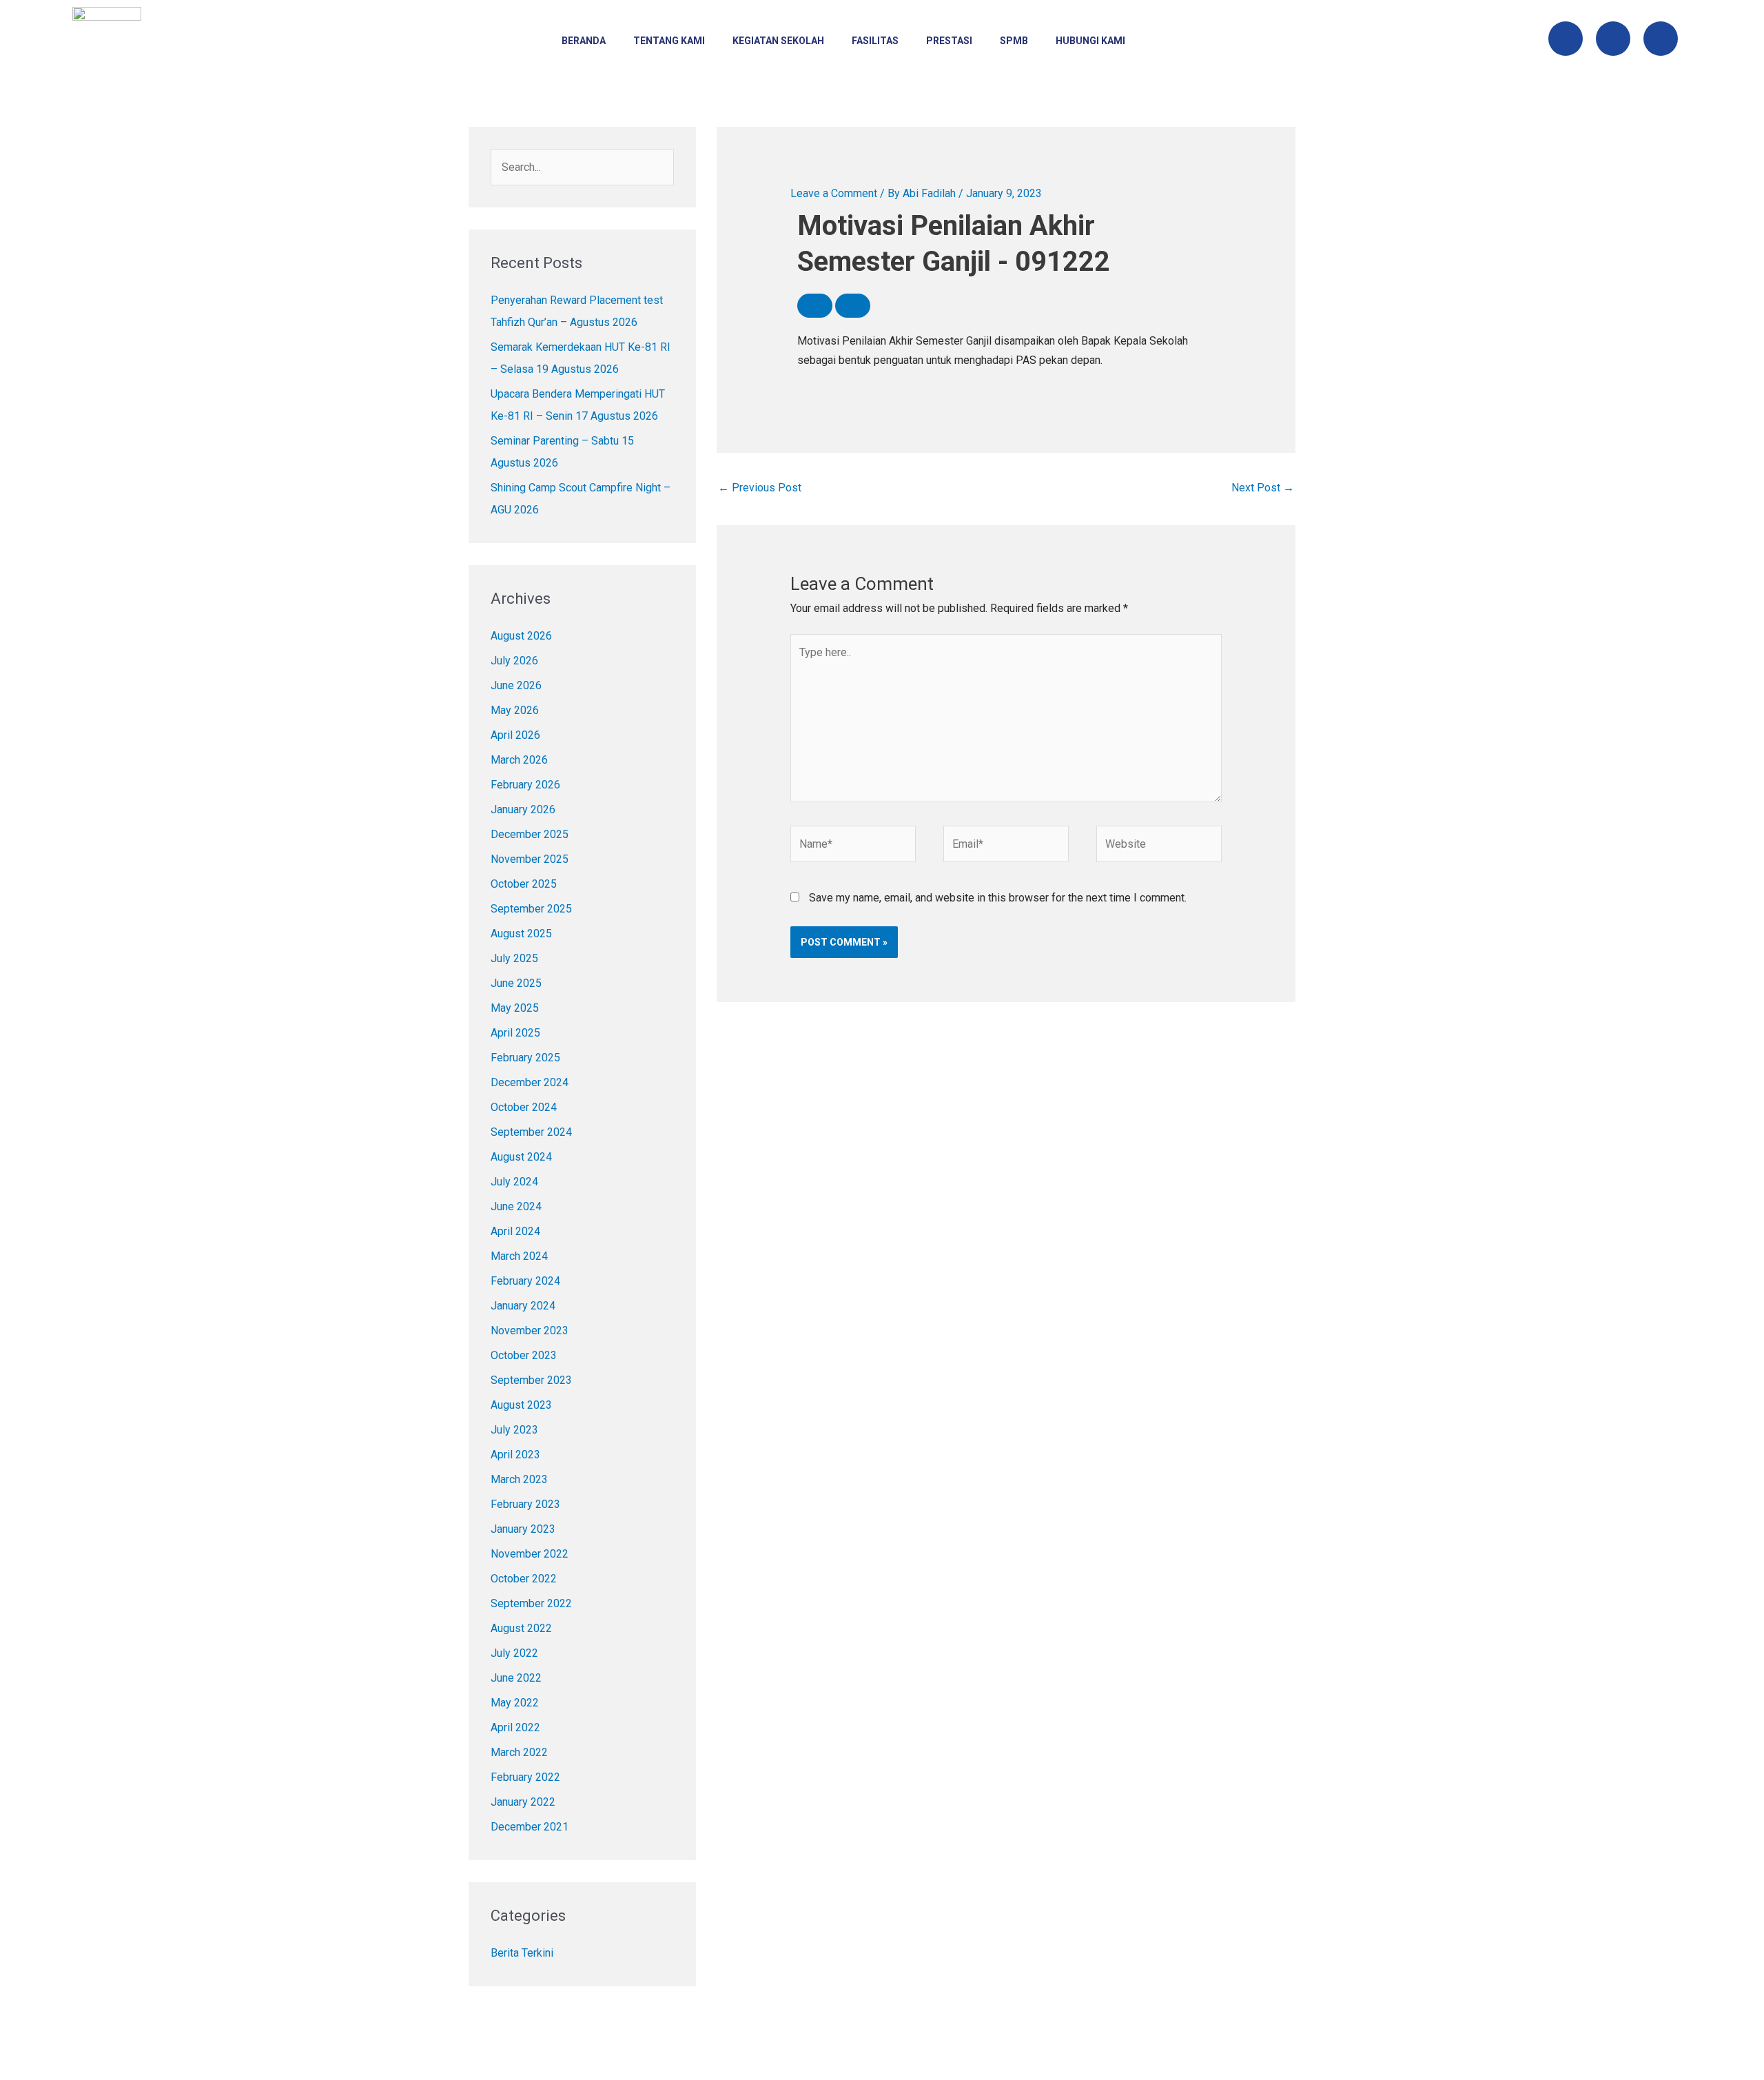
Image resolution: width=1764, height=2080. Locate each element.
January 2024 (523, 1306)
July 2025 (514, 958)
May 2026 (515, 710)
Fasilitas (875, 41)
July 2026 (514, 661)
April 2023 (515, 1455)
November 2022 (530, 1554)
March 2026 (519, 760)
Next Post (1263, 488)
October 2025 (524, 884)
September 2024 (531, 1132)
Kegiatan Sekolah (778, 41)
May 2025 (515, 1008)
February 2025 (525, 1058)
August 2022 (521, 1628)
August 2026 (521, 636)
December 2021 (530, 1827)
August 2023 (521, 1405)
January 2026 (523, 809)
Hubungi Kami (1090, 41)
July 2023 (514, 1430)
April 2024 (515, 1231)
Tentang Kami (669, 41)
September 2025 (531, 909)
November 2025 (530, 859)
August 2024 (521, 1157)
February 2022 (525, 1777)
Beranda (584, 41)
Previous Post (760, 488)
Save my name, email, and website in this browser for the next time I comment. (998, 898)
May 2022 (515, 1703)
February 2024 (525, 1281)
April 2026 (515, 735)
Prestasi (949, 41)
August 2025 (521, 934)
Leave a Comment (834, 193)
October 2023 (524, 1355)
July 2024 (514, 1182)
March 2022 (519, 1752)
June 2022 (516, 1678)
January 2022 (523, 1802)
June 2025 (516, 983)
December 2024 (530, 1082)
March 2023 (519, 1479)
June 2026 (516, 685)
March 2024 (519, 1256)
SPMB (1014, 41)
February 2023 (525, 1504)
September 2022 (531, 1603)
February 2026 (525, 785)
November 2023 (530, 1330)
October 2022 (524, 1579)
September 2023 (531, 1380)
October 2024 (524, 1107)
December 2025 (530, 834)
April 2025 (515, 1033)
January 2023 (523, 1529)
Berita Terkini (522, 1953)
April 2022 (515, 1727)
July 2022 (514, 1653)
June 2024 (516, 1206)
